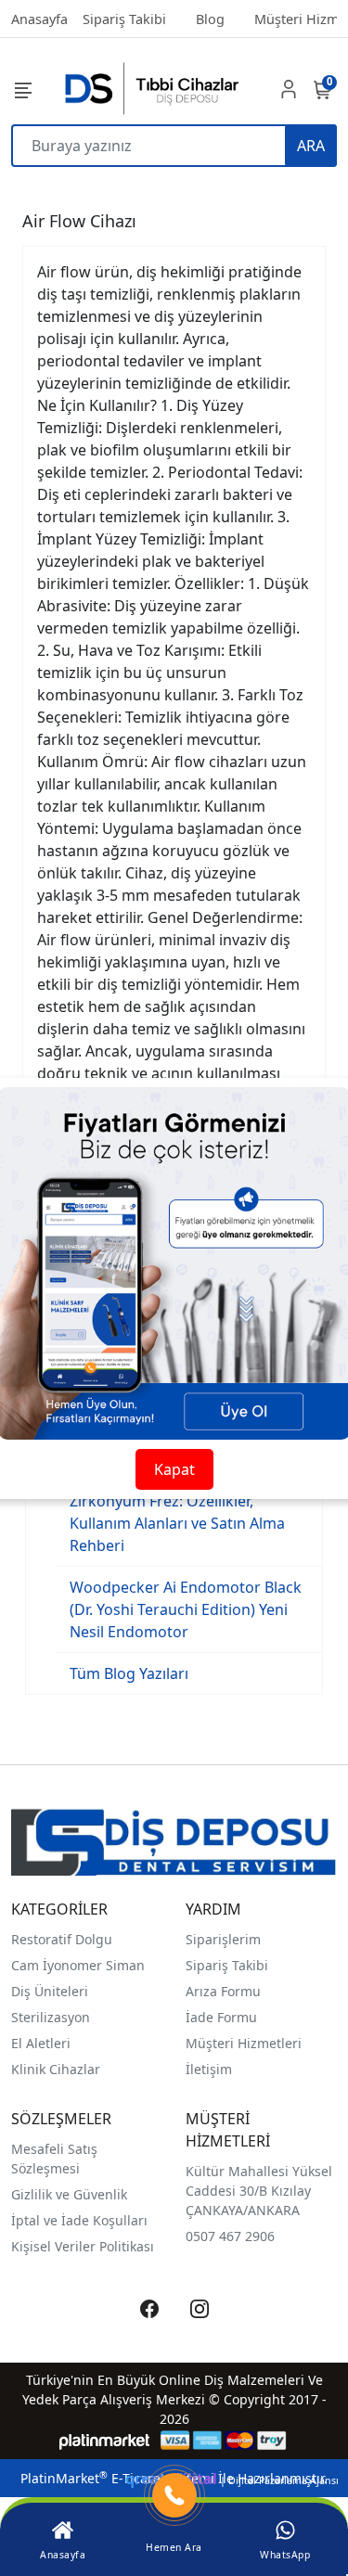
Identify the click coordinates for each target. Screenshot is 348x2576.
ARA (311, 146)
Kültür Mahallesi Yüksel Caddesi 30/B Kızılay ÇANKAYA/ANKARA (259, 2191)
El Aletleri (41, 2043)
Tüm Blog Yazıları (129, 1673)
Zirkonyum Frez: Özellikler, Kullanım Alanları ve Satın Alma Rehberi (177, 1523)
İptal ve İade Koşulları (79, 2220)
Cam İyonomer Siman (78, 1965)
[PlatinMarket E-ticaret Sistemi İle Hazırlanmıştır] (104, 2440)
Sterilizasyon (51, 2017)
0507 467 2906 (230, 2236)
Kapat (174, 1469)
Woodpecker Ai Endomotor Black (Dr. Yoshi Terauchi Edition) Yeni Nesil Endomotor (186, 1609)
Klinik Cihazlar (56, 2069)
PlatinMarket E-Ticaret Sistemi (117, 2478)
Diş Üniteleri (50, 1991)
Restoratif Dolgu (62, 1939)
